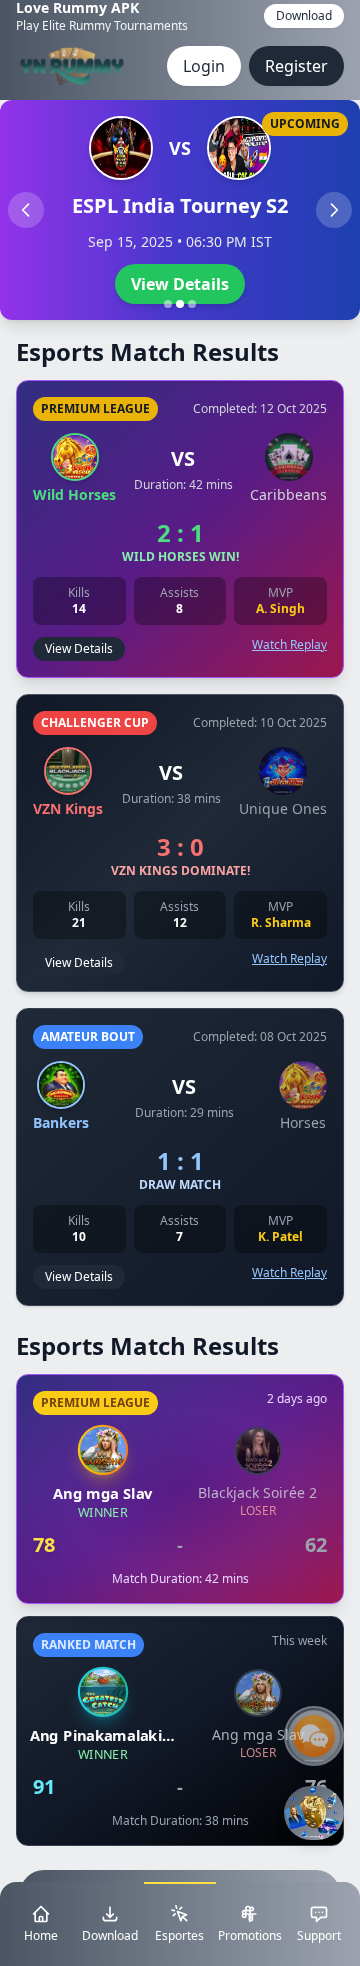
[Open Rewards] (314, 1813)
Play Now (180, 284)
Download (304, 15)
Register (296, 66)
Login (204, 66)
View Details (79, 648)
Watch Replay (289, 645)
